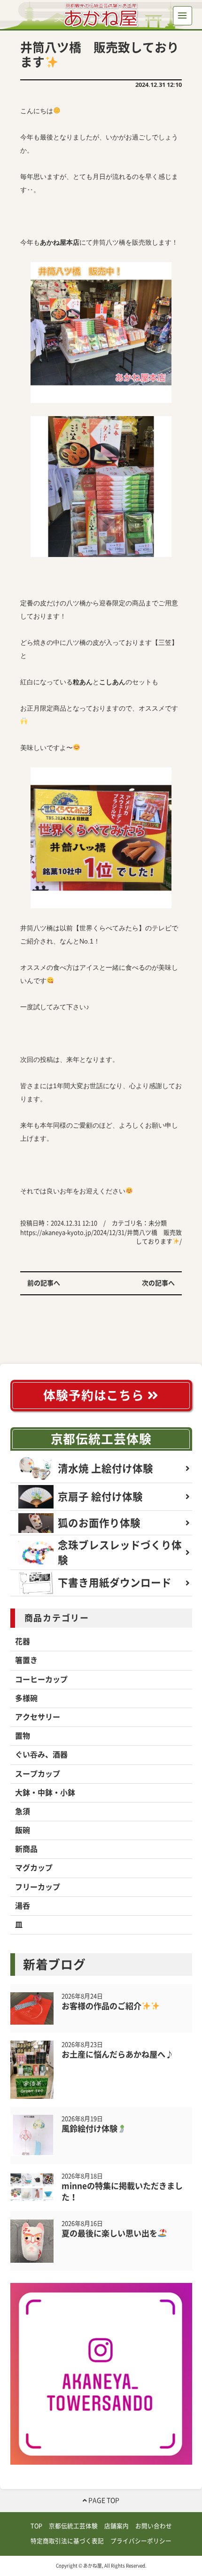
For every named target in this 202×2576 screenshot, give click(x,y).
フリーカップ (38, 1887)
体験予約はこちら (95, 1395)
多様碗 (26, 1698)
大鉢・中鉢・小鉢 (45, 1793)
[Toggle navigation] (183, 16)
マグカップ (34, 1868)
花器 (23, 1641)
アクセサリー (38, 1717)
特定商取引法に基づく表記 (67, 2541)
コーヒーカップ (41, 1679)
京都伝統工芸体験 (101, 1439)
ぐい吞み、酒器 (41, 1755)
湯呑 (23, 1906)
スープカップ (38, 1774)
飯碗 (23, 1830)
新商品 (26, 1849)
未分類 (158, 1223)
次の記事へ (158, 1283)
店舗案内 (117, 2526)
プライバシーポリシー (141, 2541)
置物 (23, 1736)
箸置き (26, 1660)
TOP (36, 2526)
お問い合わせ (154, 2526)
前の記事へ (44, 1283)
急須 (23, 1811)
